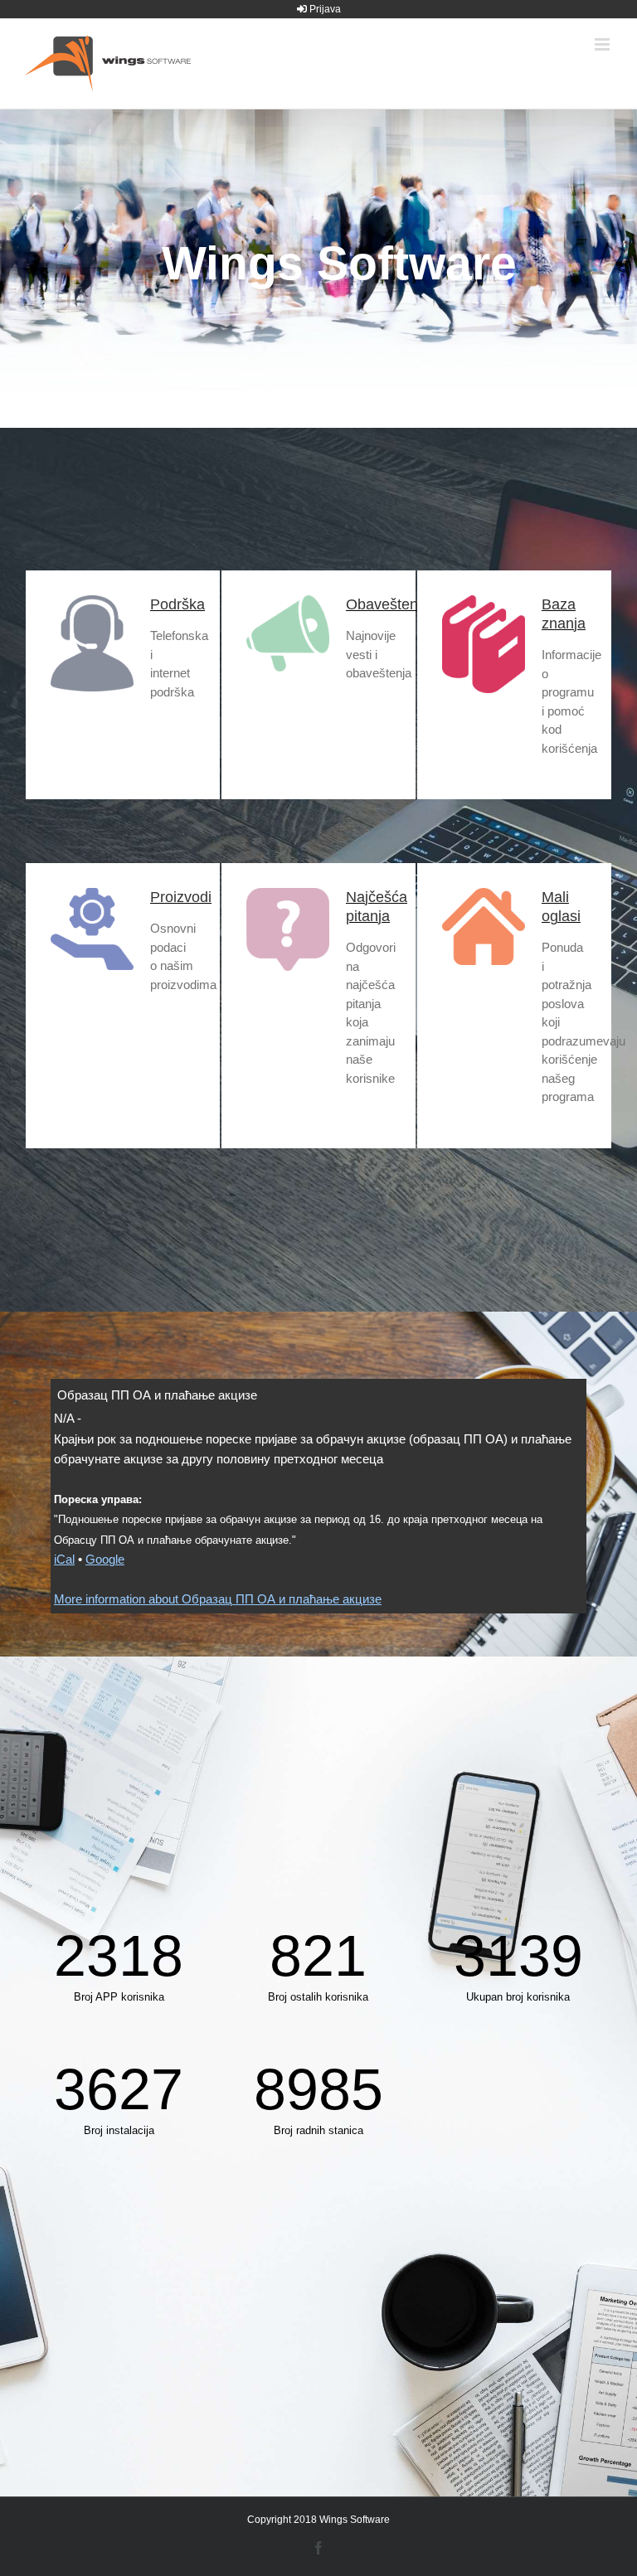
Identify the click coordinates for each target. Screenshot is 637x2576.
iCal (64, 1559)
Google (105, 1559)
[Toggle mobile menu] (603, 44)
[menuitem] (319, 9)
